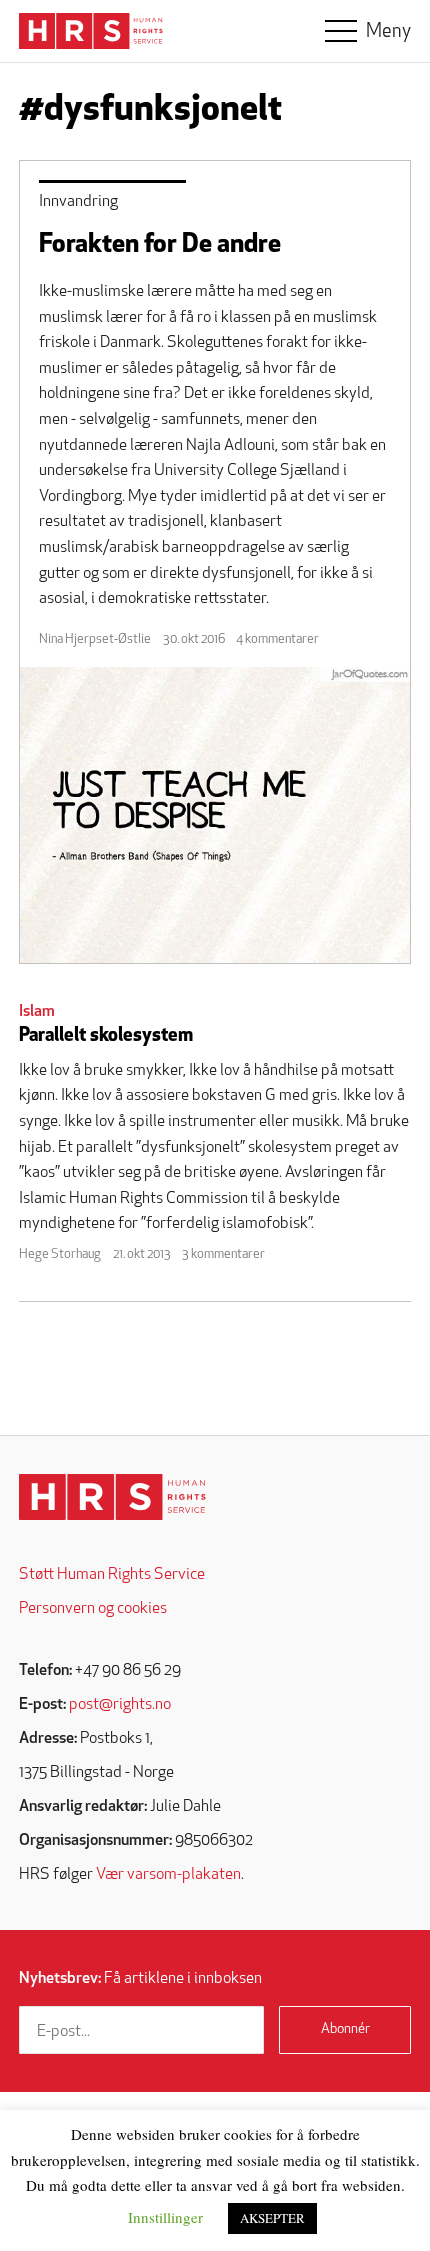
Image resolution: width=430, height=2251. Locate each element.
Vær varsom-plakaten (168, 1875)
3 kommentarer (223, 1254)
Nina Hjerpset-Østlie (95, 639)
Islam (37, 1012)
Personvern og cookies (93, 1609)
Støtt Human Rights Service (112, 1575)
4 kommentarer (277, 639)
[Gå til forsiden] (112, 1497)
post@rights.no (120, 1705)
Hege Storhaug (60, 1254)
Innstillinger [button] (165, 2217)
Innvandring (78, 202)
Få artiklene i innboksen (140, 1979)
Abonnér (345, 2029)
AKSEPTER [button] (272, 2218)
